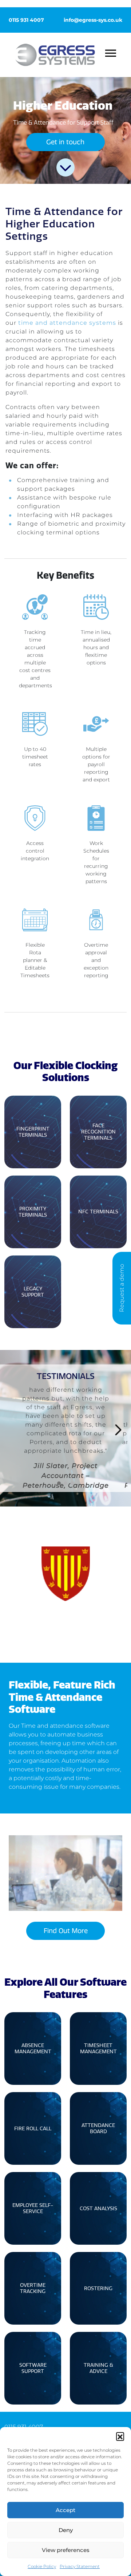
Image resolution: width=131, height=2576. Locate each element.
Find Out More (66, 1931)
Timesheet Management (98, 2049)
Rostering (98, 2288)
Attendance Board (98, 2128)
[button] (120, 2436)
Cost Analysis (98, 2209)
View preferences (66, 2550)
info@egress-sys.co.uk (93, 20)
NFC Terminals (98, 1212)
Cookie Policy (42, 2566)
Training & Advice (98, 2368)
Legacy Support (33, 1292)
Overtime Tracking (33, 2288)
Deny (66, 2530)
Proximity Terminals (33, 1212)
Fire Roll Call (33, 2129)
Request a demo (122, 1288)
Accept (65, 2510)
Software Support (33, 2368)
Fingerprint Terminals (33, 1132)
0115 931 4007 (26, 20)
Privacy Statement (80, 2566)
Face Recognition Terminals (98, 1132)
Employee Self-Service (33, 2208)
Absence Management (33, 2049)
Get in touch (65, 142)
